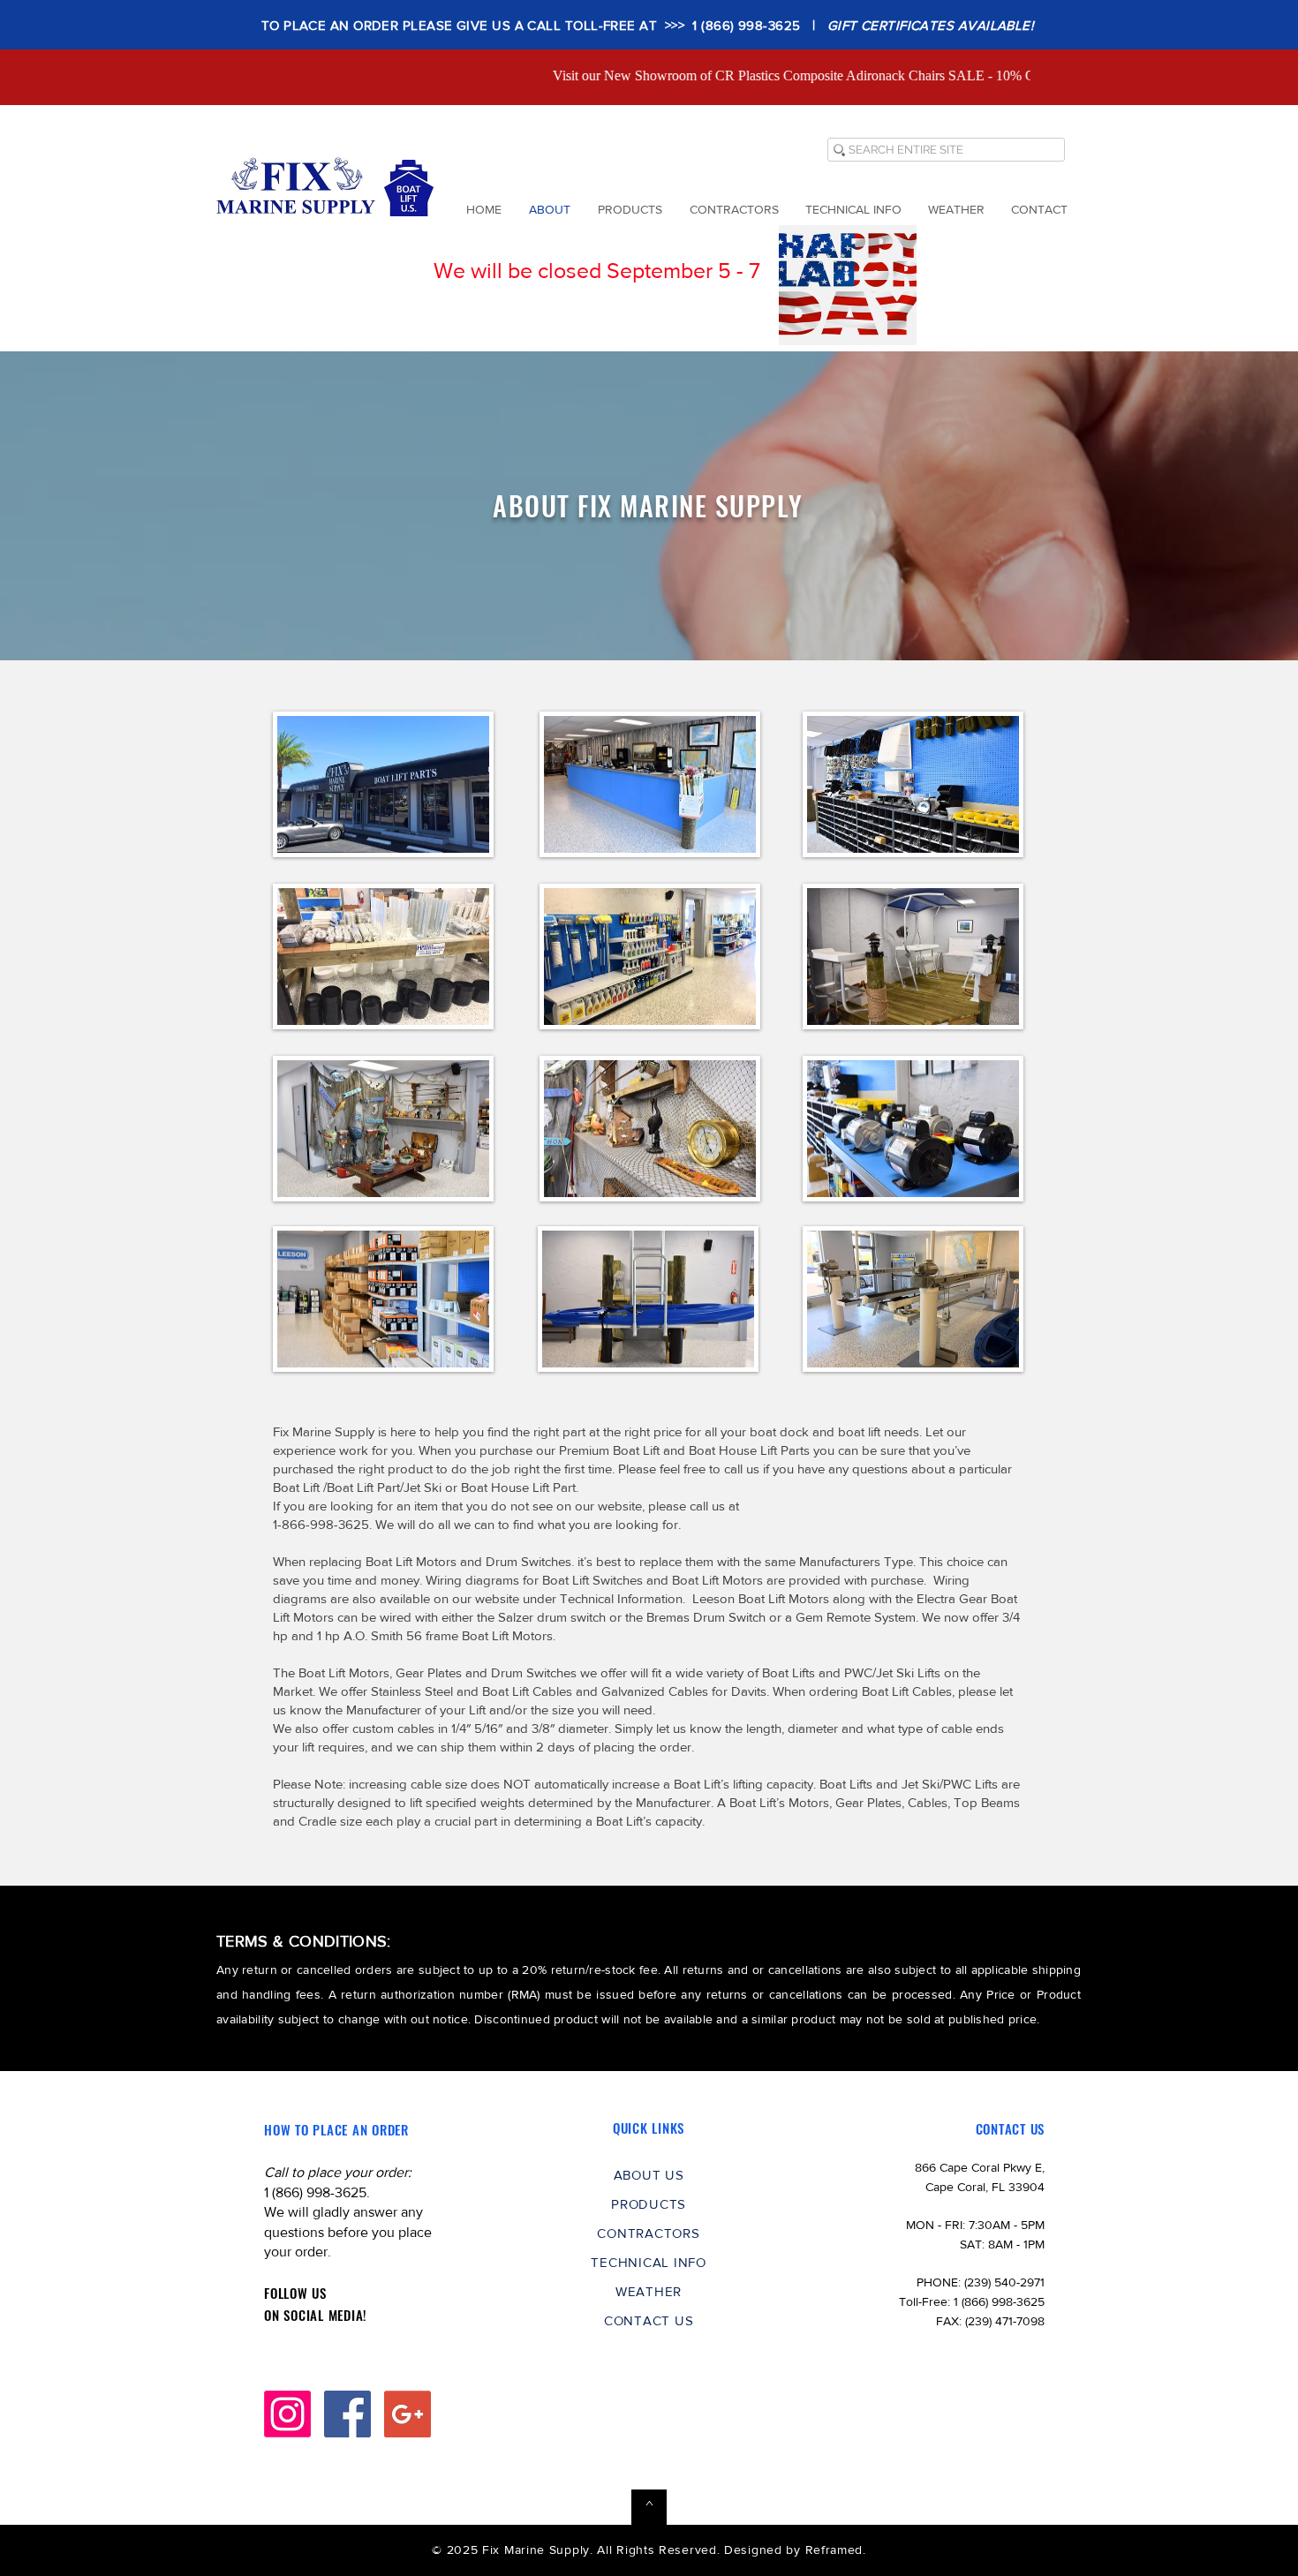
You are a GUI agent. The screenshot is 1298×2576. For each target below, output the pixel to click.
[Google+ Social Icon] (408, 2414)
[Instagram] (287, 2414)
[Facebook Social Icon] (347, 2414)
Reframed (834, 2550)
